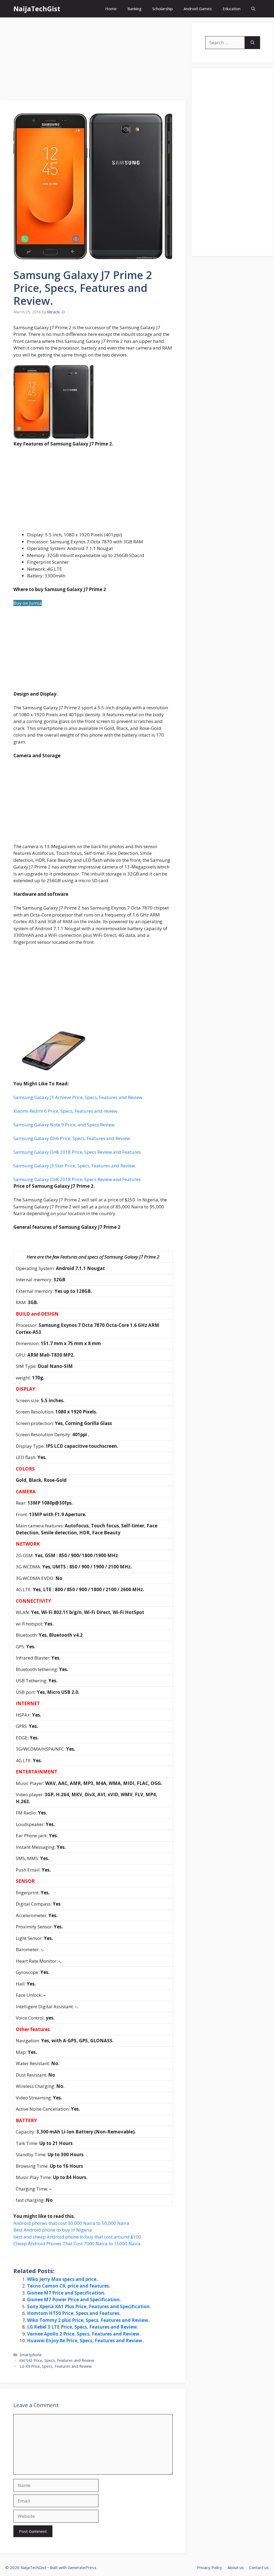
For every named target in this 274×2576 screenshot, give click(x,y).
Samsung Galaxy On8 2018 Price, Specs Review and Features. (78, 1152)
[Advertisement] (93, 60)
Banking (134, 9)
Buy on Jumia (28, 603)
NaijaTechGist (37, 9)
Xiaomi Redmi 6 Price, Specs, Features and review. (66, 1111)
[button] (253, 9)
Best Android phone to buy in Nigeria (53, 2230)
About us (236, 2567)
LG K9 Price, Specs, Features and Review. (56, 2366)
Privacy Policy (210, 2567)
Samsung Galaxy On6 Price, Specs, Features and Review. (72, 1138)
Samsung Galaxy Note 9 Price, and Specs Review (64, 1125)
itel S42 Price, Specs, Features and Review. (57, 2360)
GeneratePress (82, 2567)
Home (111, 9)
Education (232, 9)
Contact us (259, 2567)
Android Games (198, 9)
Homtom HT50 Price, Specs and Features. (74, 2313)
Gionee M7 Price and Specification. (66, 2293)
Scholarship (163, 9)
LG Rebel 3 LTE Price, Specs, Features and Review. (83, 2327)
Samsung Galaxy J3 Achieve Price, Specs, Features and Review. (78, 1097)
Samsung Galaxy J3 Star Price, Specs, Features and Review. (75, 1166)
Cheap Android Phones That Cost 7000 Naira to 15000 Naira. (77, 2243)
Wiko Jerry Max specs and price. (62, 2279)
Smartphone (31, 2355)
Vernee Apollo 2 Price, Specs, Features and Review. (84, 2334)
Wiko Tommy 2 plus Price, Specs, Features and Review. (88, 2320)
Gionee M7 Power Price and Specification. (74, 2300)
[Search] (252, 43)
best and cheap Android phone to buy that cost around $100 (77, 2237)
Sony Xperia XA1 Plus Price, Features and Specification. (89, 2306)
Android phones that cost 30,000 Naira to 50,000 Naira (71, 2223)
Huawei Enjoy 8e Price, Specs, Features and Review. (85, 2341)
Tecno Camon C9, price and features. (69, 2286)
